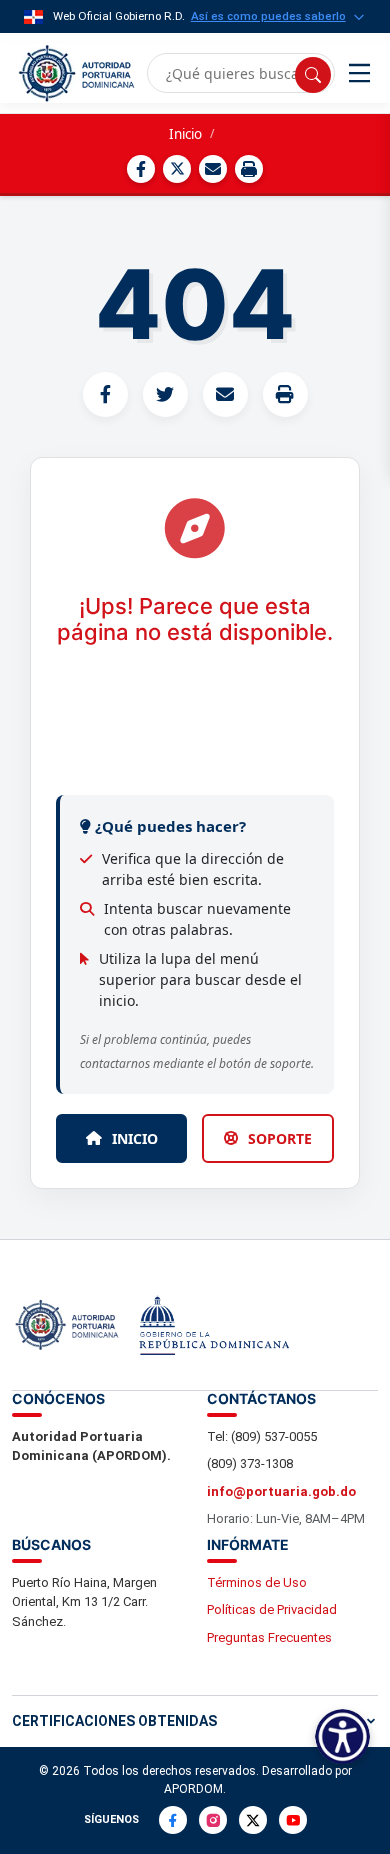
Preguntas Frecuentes (269, 1637)
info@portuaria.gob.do (281, 1491)
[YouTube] (293, 1820)
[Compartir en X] (177, 169)
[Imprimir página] (249, 169)
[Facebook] (173, 1820)
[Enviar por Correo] (213, 169)
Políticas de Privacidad (272, 1609)
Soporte (280, 1138)
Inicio (185, 134)
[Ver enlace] (75, 73)
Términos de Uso (257, 1582)
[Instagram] (213, 1820)
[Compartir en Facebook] (141, 169)
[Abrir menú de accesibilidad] (342, 1736)
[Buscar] (313, 75)
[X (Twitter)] (253, 1820)
